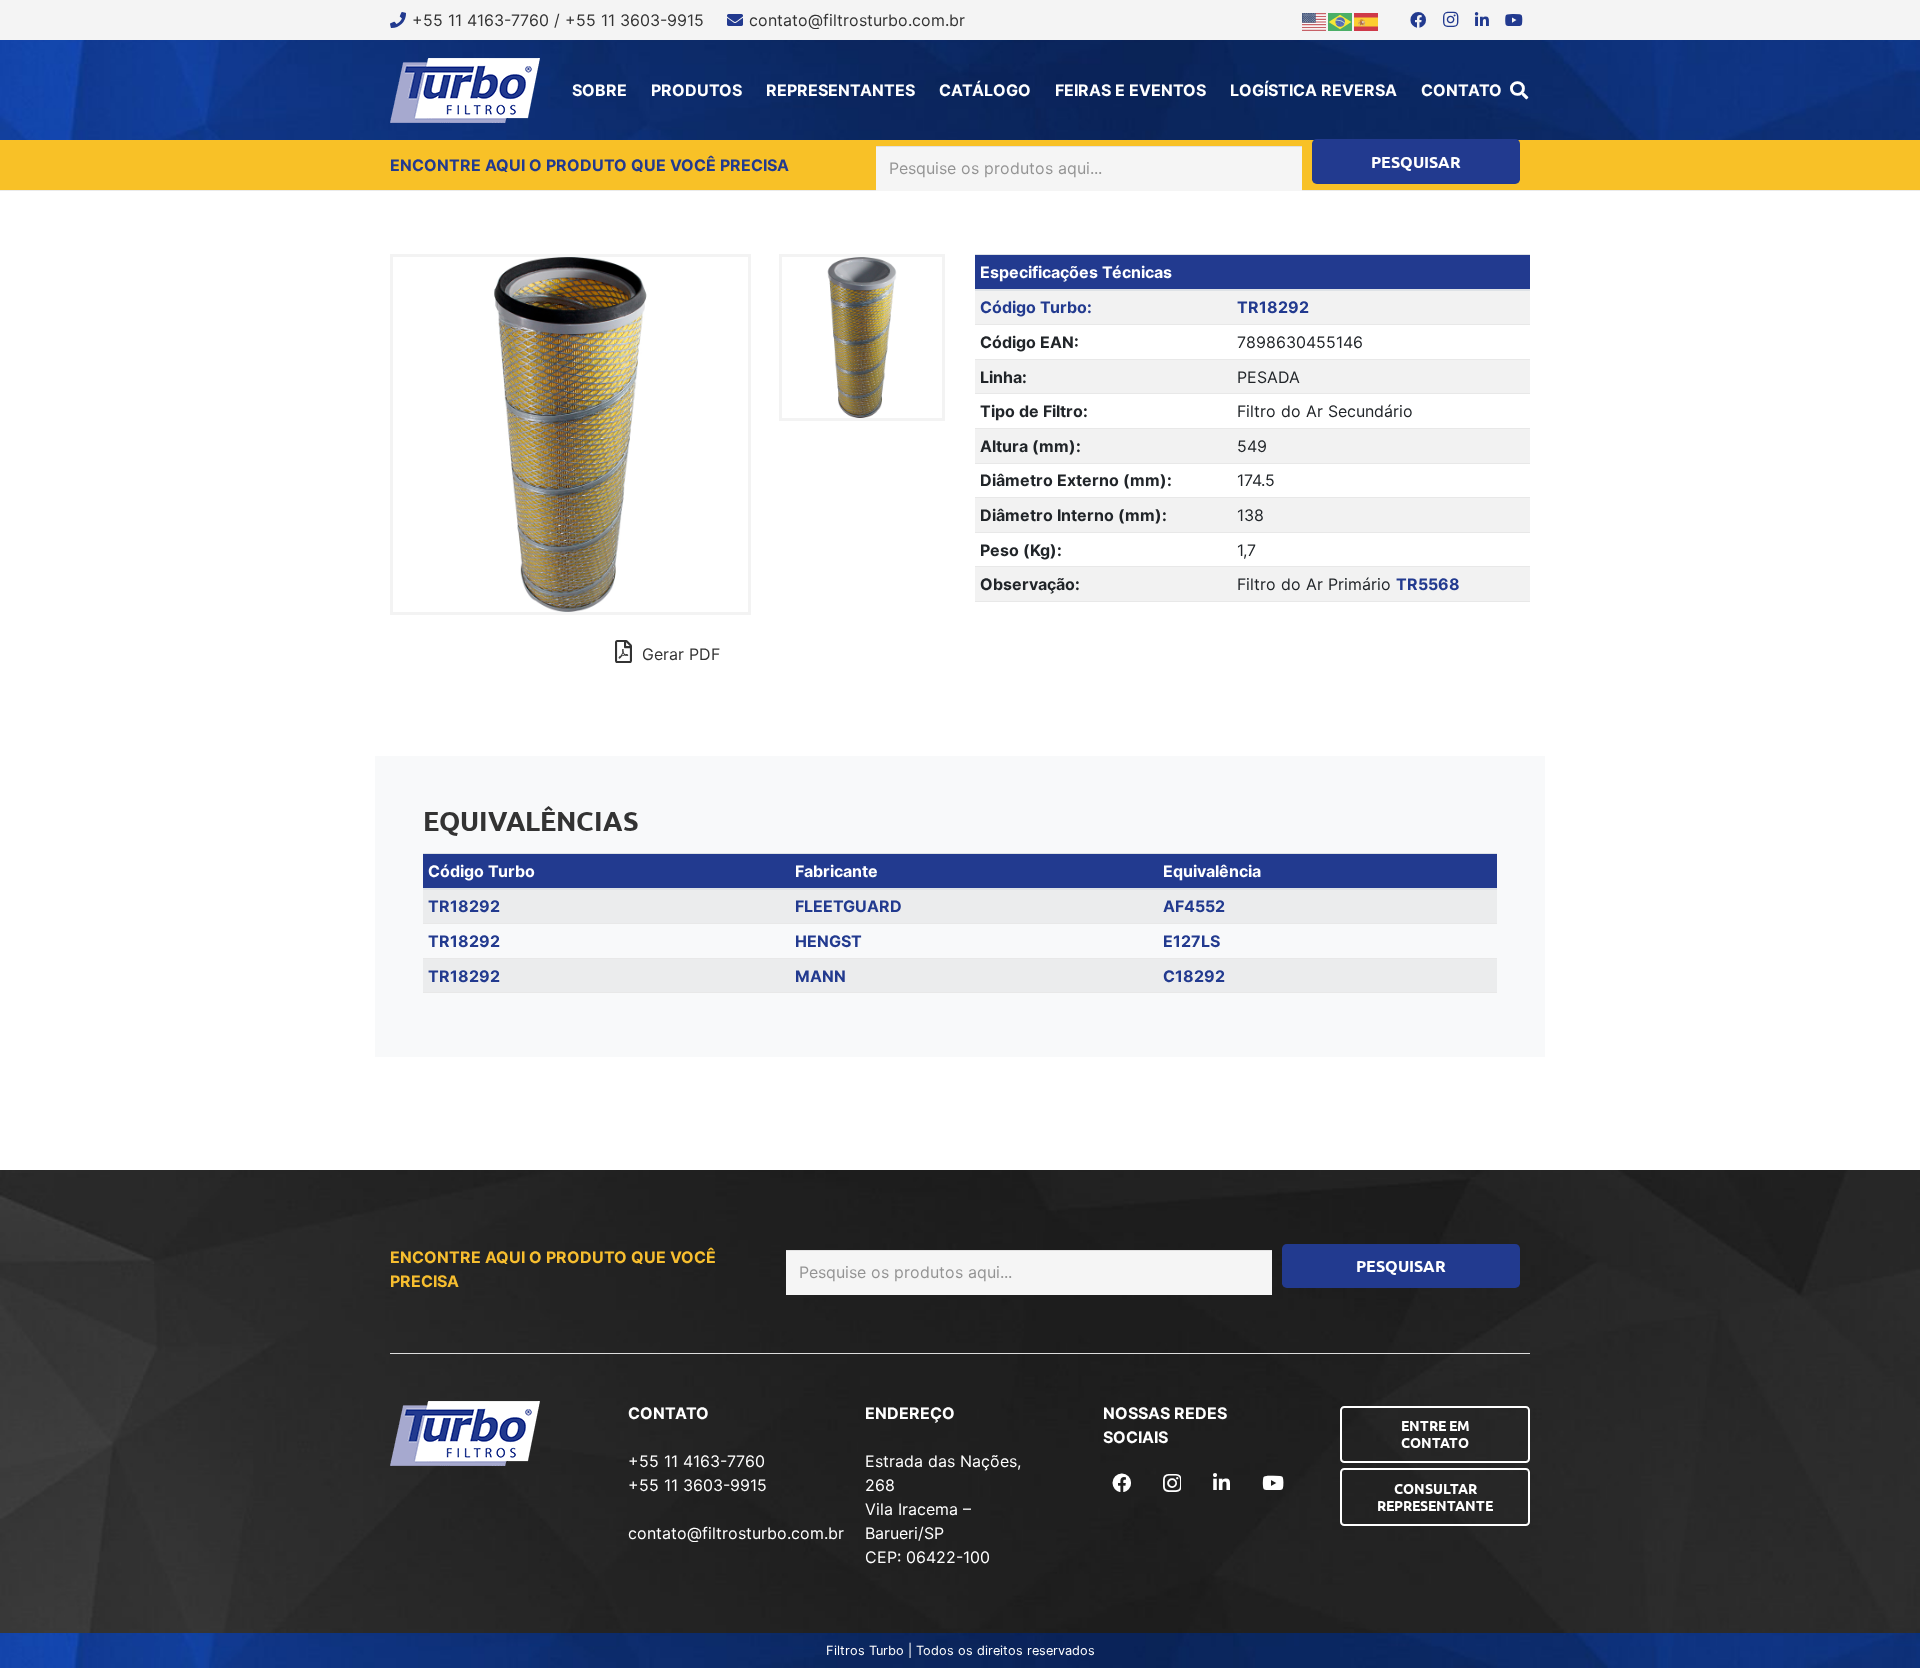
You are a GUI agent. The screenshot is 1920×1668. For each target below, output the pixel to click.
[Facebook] (1418, 20)
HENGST (828, 941)
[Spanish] (1367, 20)
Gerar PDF (678, 654)
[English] (1315, 20)
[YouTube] (1514, 20)
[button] (1519, 90)
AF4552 (1194, 906)
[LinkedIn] (1482, 20)
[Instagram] (1450, 20)
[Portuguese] (1341, 20)
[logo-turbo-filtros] (465, 90)
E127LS (1191, 941)
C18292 (1194, 976)
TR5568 (1428, 584)
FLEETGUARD (848, 906)
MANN (820, 976)
